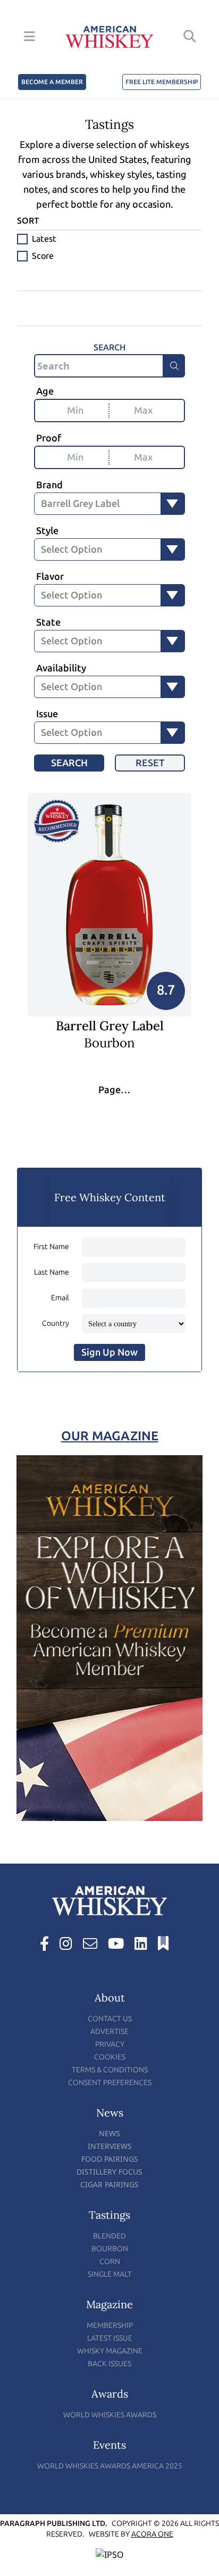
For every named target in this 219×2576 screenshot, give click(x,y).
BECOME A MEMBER (52, 82)
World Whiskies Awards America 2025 (110, 2466)
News (109, 2133)
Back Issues (109, 2364)
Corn (110, 2262)
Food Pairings (110, 2159)
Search (69, 763)
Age (45, 391)
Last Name (52, 1272)
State (48, 622)
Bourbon (110, 2249)
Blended (109, 2236)
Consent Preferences (110, 2083)
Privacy (110, 2044)
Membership (110, 2325)
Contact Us (110, 2019)
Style (47, 531)
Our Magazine (110, 1436)
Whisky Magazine (110, 2351)
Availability (61, 668)
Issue (47, 714)
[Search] (174, 366)
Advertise (109, 2032)
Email (60, 1298)
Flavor (50, 577)
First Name (51, 1247)
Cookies (110, 2057)
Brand (49, 485)
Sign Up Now (109, 1352)
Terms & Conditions (110, 2070)
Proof (49, 438)
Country (56, 1323)
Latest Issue (110, 2338)
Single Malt (110, 2274)
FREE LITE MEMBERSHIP (162, 82)
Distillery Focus (109, 2172)
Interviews (110, 2146)
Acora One (152, 2534)
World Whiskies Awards (110, 2415)
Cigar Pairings (109, 2184)
